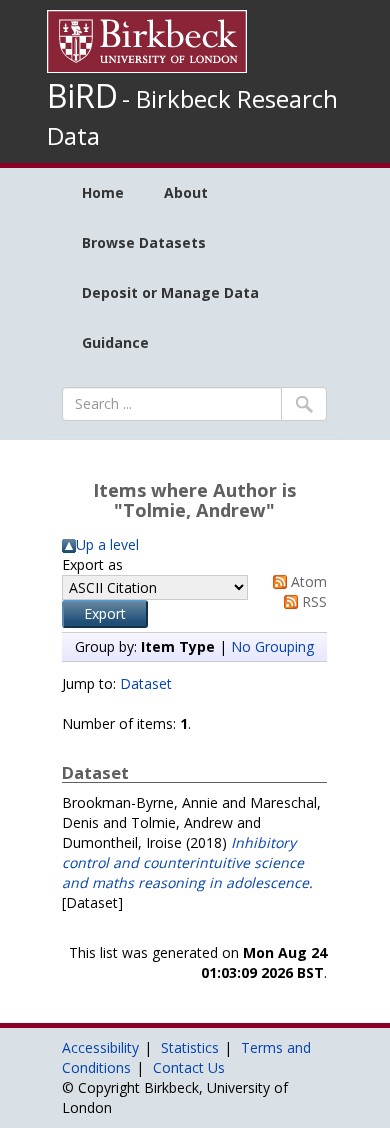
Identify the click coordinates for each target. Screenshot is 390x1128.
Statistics (190, 1047)
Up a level (107, 544)
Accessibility (100, 1047)
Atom (307, 581)
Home (103, 192)
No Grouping (272, 646)
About (186, 192)
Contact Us (189, 1067)
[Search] (304, 404)
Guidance (115, 342)
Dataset (146, 683)
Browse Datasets (144, 242)
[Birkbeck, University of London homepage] (147, 39)
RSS (312, 601)
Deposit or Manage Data (170, 292)
